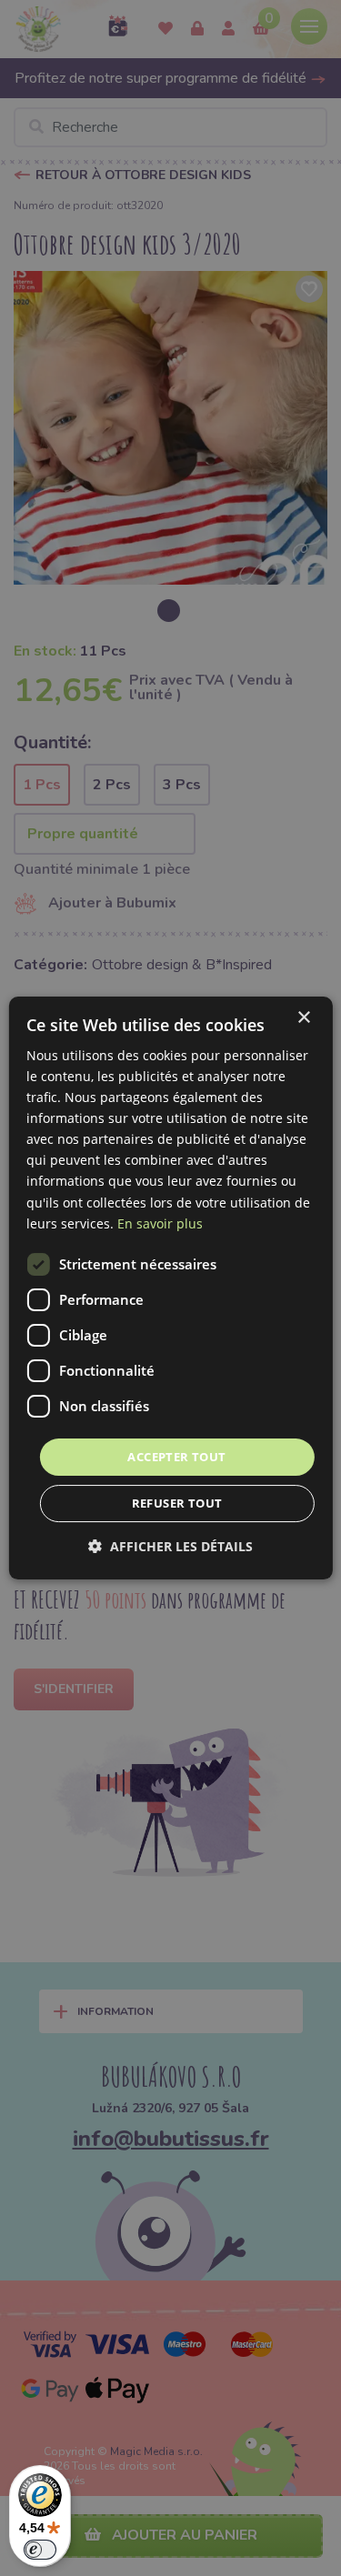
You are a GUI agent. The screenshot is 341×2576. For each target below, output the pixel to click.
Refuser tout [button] (177, 1503)
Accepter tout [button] (176, 1457)
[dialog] (170, 1288)
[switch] (40, 2550)
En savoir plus (160, 1223)
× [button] (303, 1018)
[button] (170, 1546)
